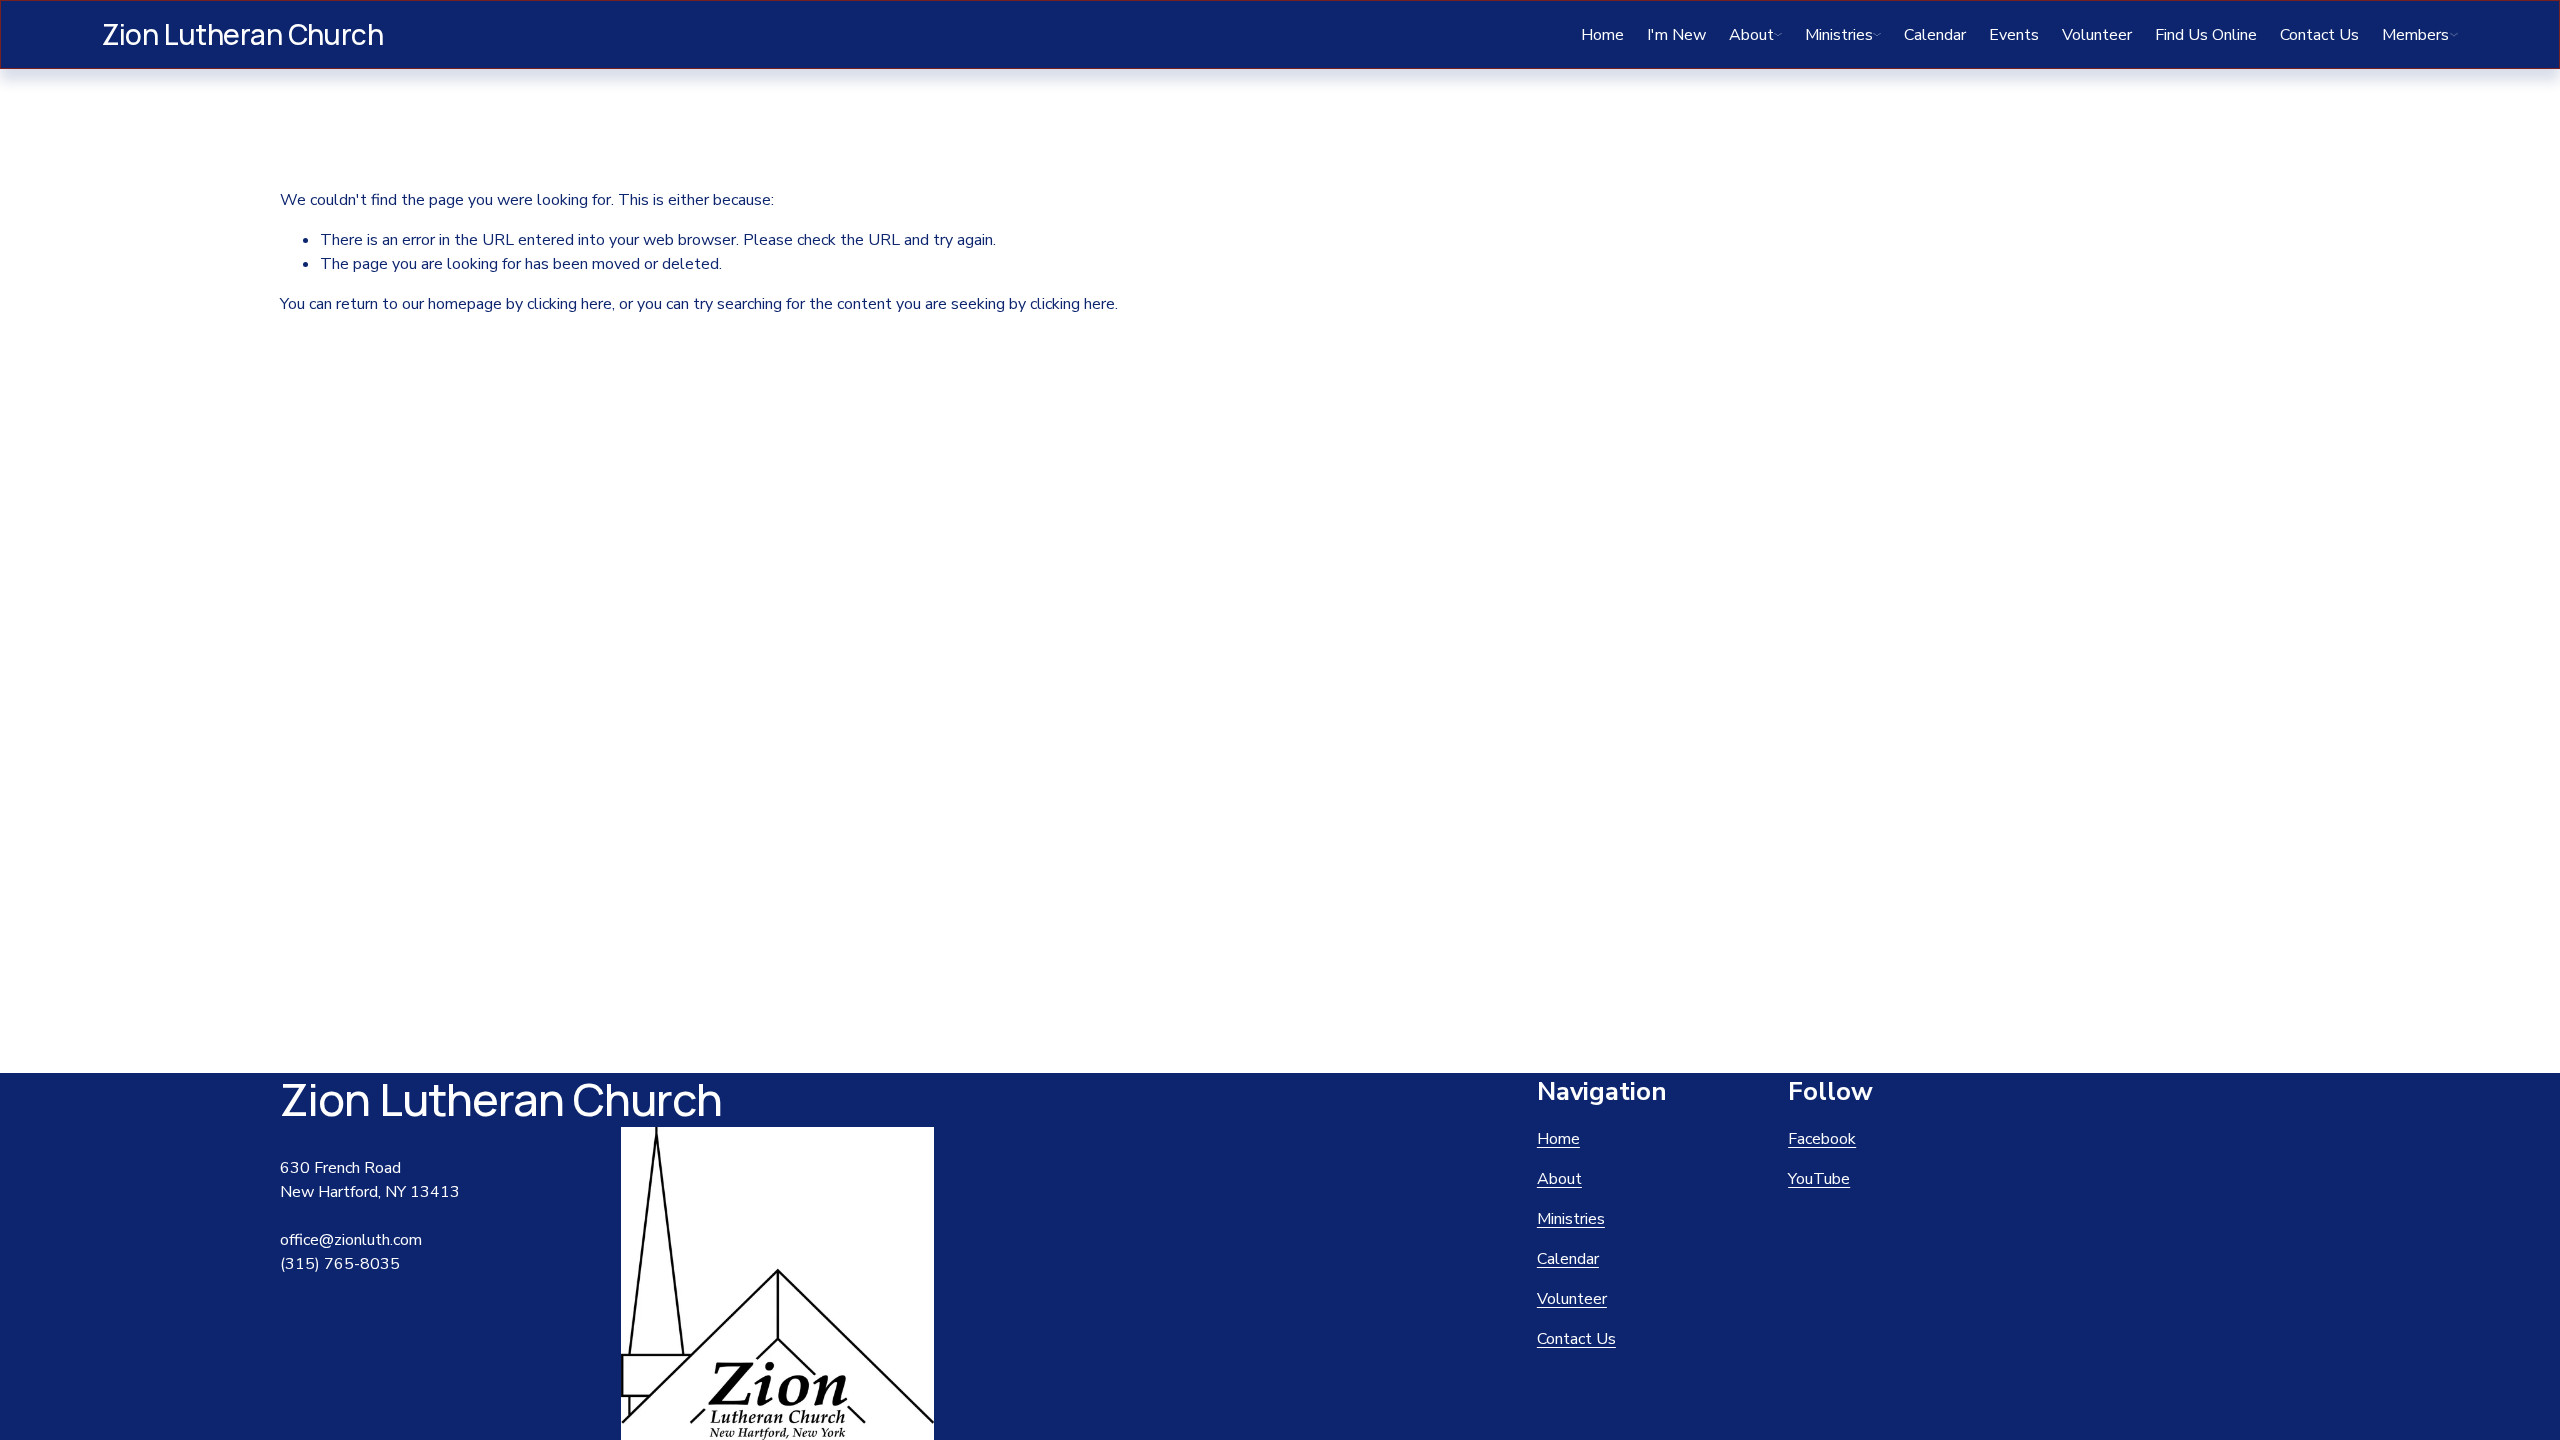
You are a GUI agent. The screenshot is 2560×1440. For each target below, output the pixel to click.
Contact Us (2319, 35)
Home (1602, 35)
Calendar (1935, 35)
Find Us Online (2206, 35)
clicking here (569, 304)
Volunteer (2097, 35)
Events (2014, 35)
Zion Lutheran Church (242, 34)
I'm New (1676, 35)
